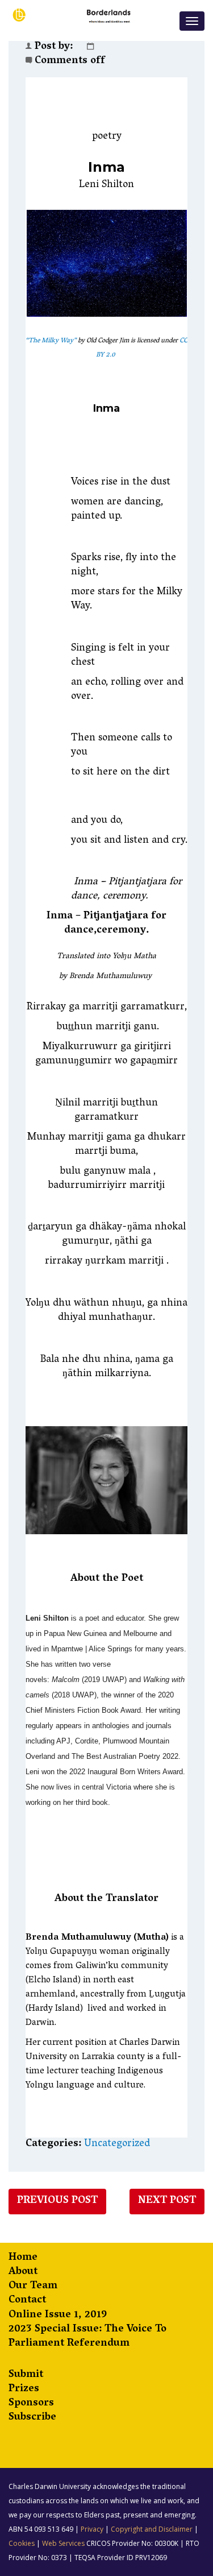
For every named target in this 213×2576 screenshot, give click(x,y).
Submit (26, 2376)
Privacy (92, 2529)
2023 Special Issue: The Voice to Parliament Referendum (87, 2337)
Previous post (57, 2201)
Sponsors (31, 2404)
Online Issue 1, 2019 (58, 2316)
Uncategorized (117, 2144)
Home (23, 2258)
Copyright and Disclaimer (152, 2529)
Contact (27, 2301)
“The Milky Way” (51, 341)
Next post (167, 2201)
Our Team (33, 2287)
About (23, 2273)
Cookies (22, 2543)
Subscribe (32, 2418)
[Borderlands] (74, 15)
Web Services (63, 2543)
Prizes (24, 2390)
